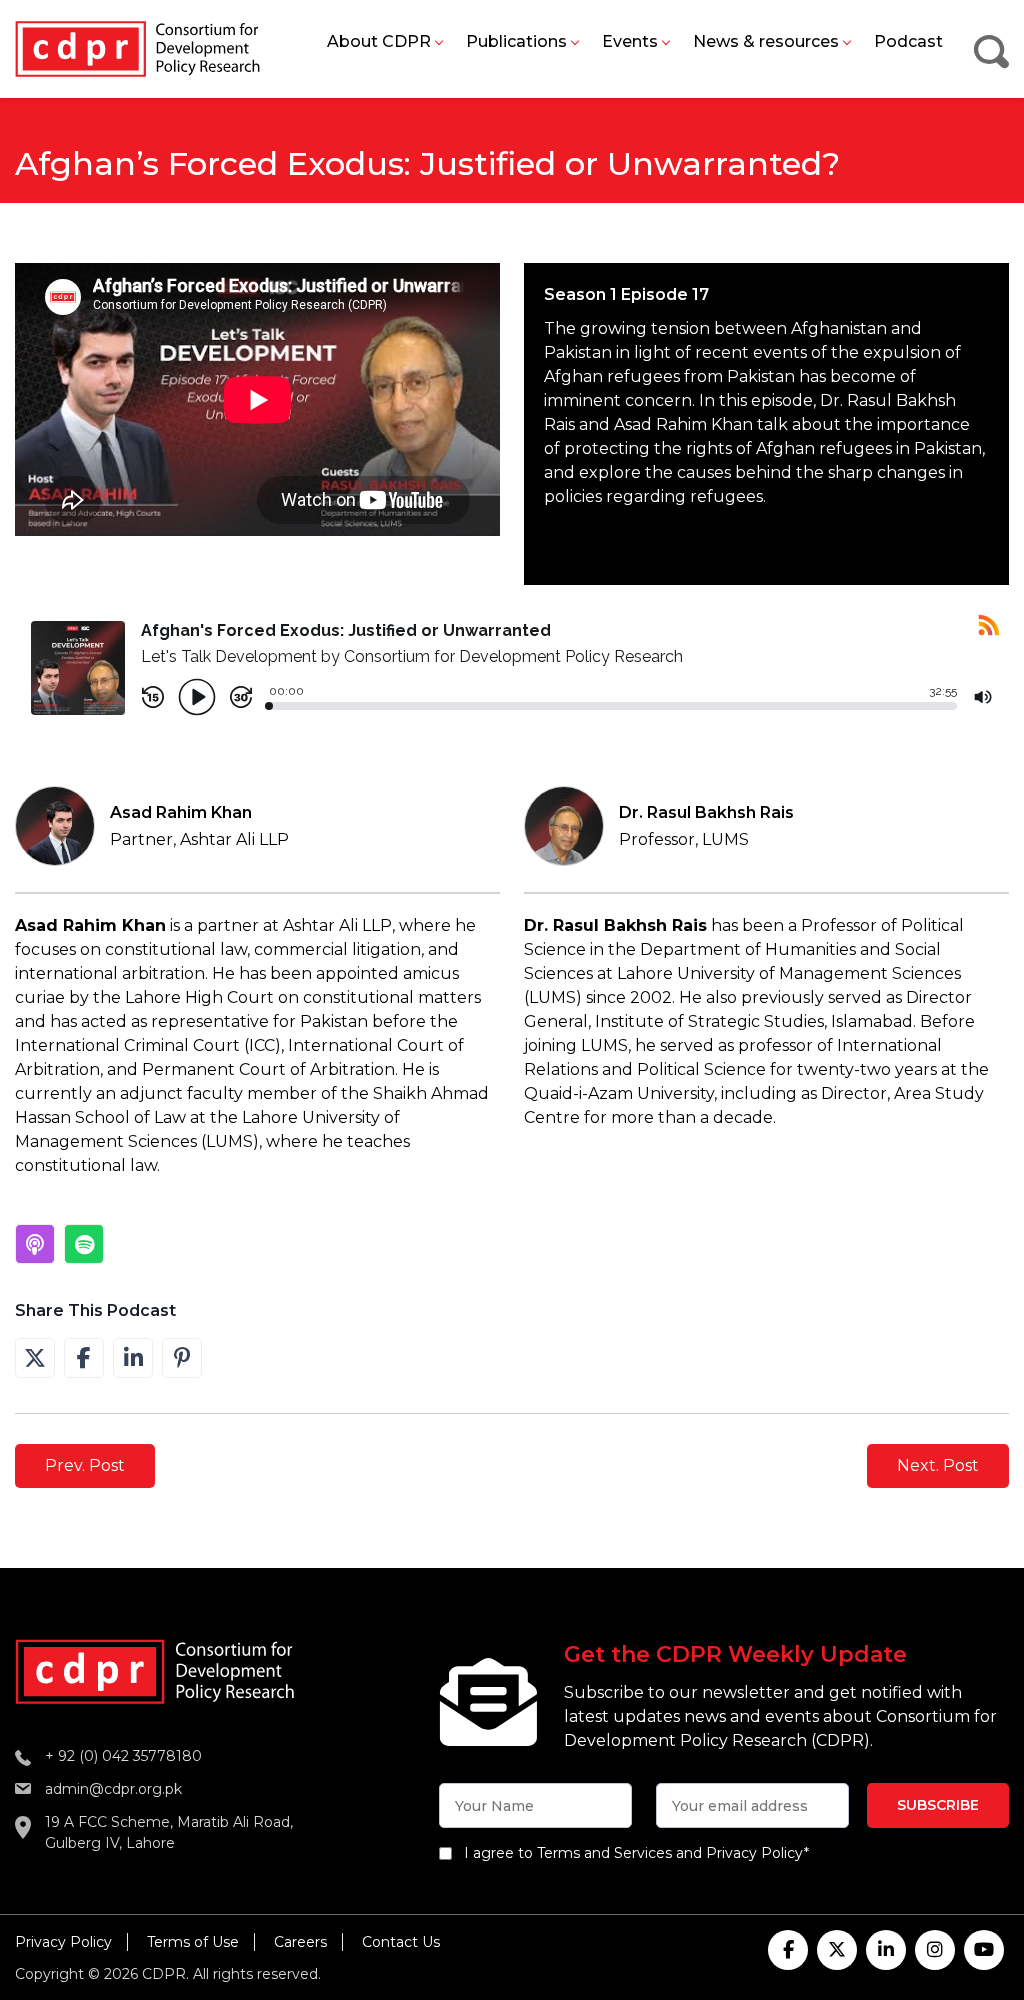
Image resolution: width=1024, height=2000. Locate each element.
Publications (516, 41)
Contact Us (401, 1942)
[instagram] (935, 1950)
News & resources (766, 41)
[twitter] (837, 1950)
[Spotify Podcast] (84, 1244)
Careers (300, 1942)
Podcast (908, 41)
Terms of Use (193, 1942)
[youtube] (984, 1950)
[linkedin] (886, 1950)
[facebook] (788, 1950)
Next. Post (938, 1465)
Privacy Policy (63, 1942)
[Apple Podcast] (35, 1244)
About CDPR (379, 41)
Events (630, 41)
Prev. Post (85, 1465)
